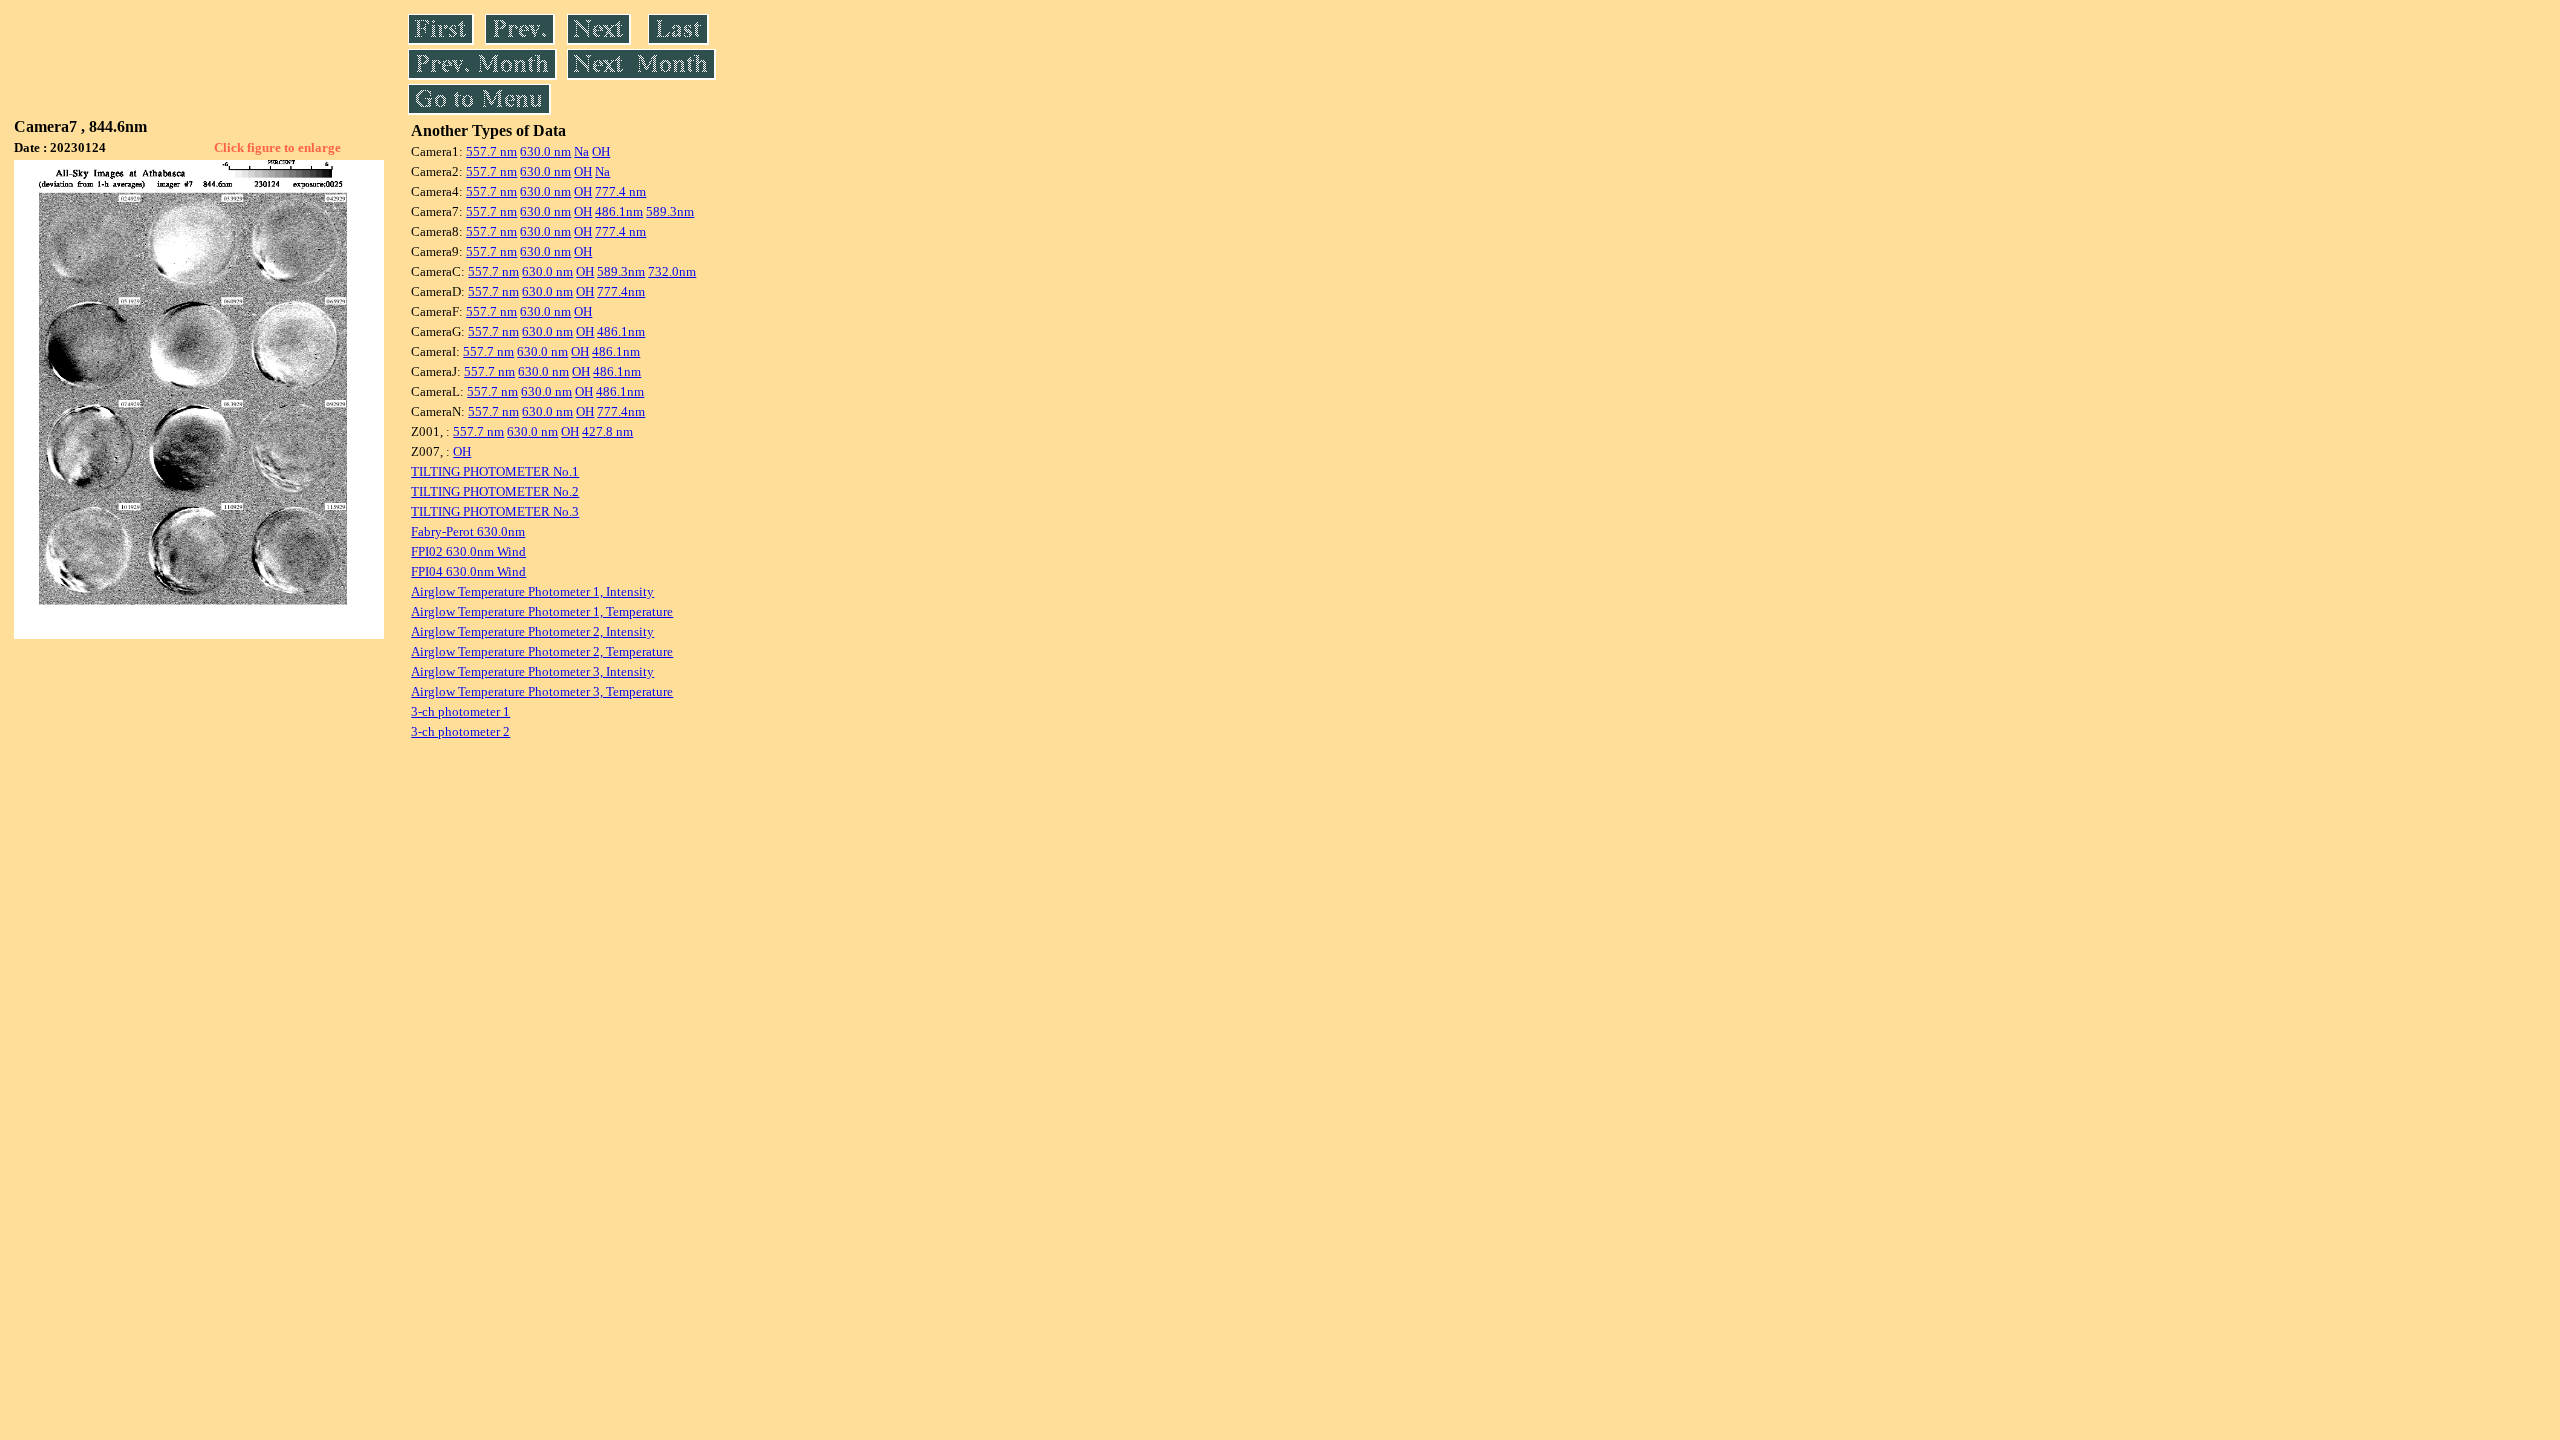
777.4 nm (620, 191)
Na (581, 151)
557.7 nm (491, 151)
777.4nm (621, 291)
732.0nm (672, 271)
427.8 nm (607, 431)
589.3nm (670, 211)
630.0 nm (545, 151)
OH (601, 151)
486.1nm (619, 211)
